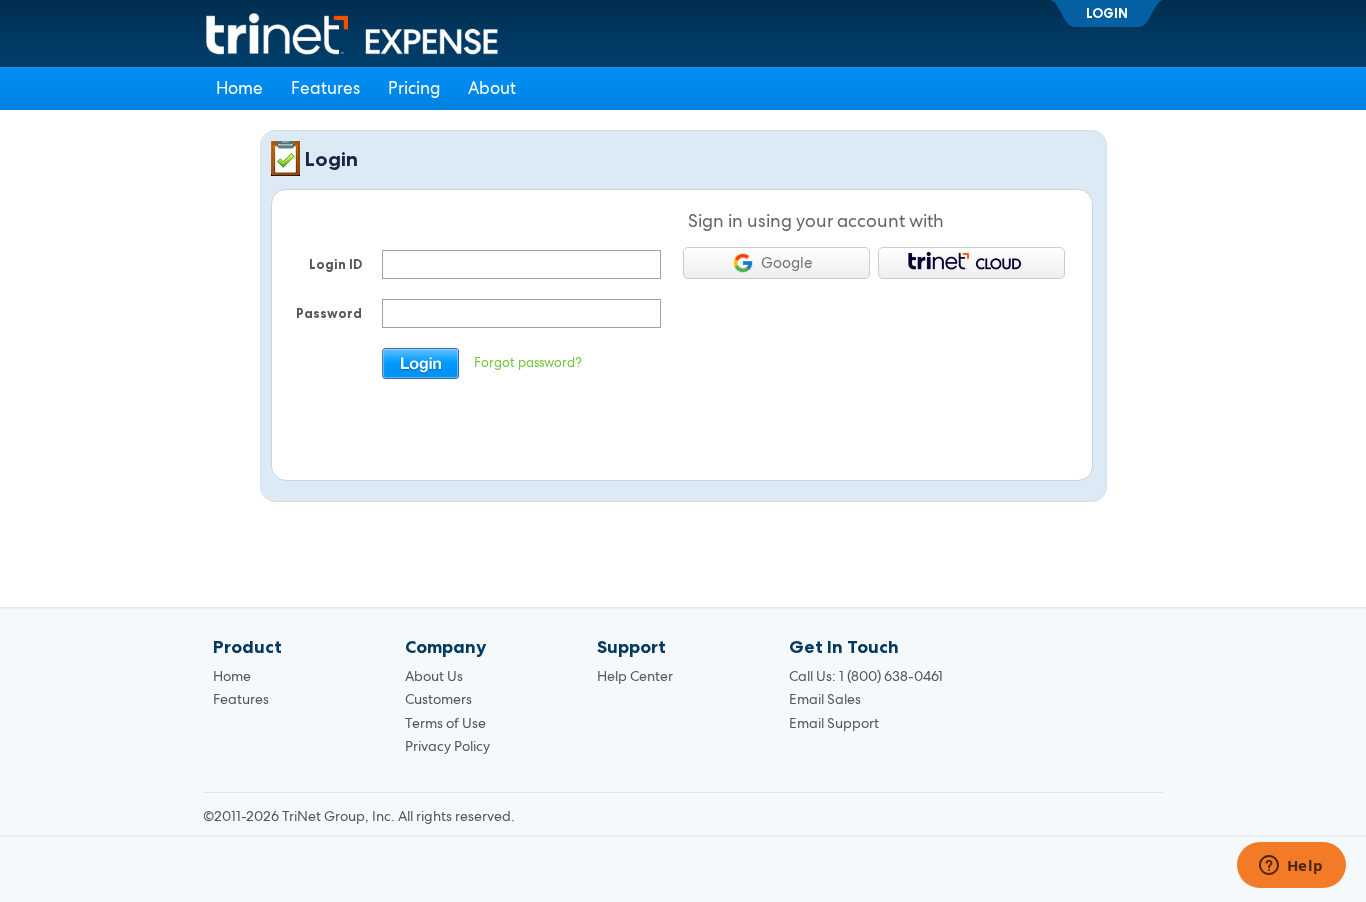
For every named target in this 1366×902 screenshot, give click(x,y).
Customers (438, 699)
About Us (434, 676)
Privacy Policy (447, 746)
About (492, 88)
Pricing (414, 88)
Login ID (335, 264)
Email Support (834, 723)
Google (786, 263)
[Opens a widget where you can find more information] (1291, 867)
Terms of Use (445, 723)
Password (329, 313)
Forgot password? (528, 362)
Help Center (635, 676)
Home (239, 88)
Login (1107, 13)
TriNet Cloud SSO (971, 263)
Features (325, 88)
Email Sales (825, 699)
